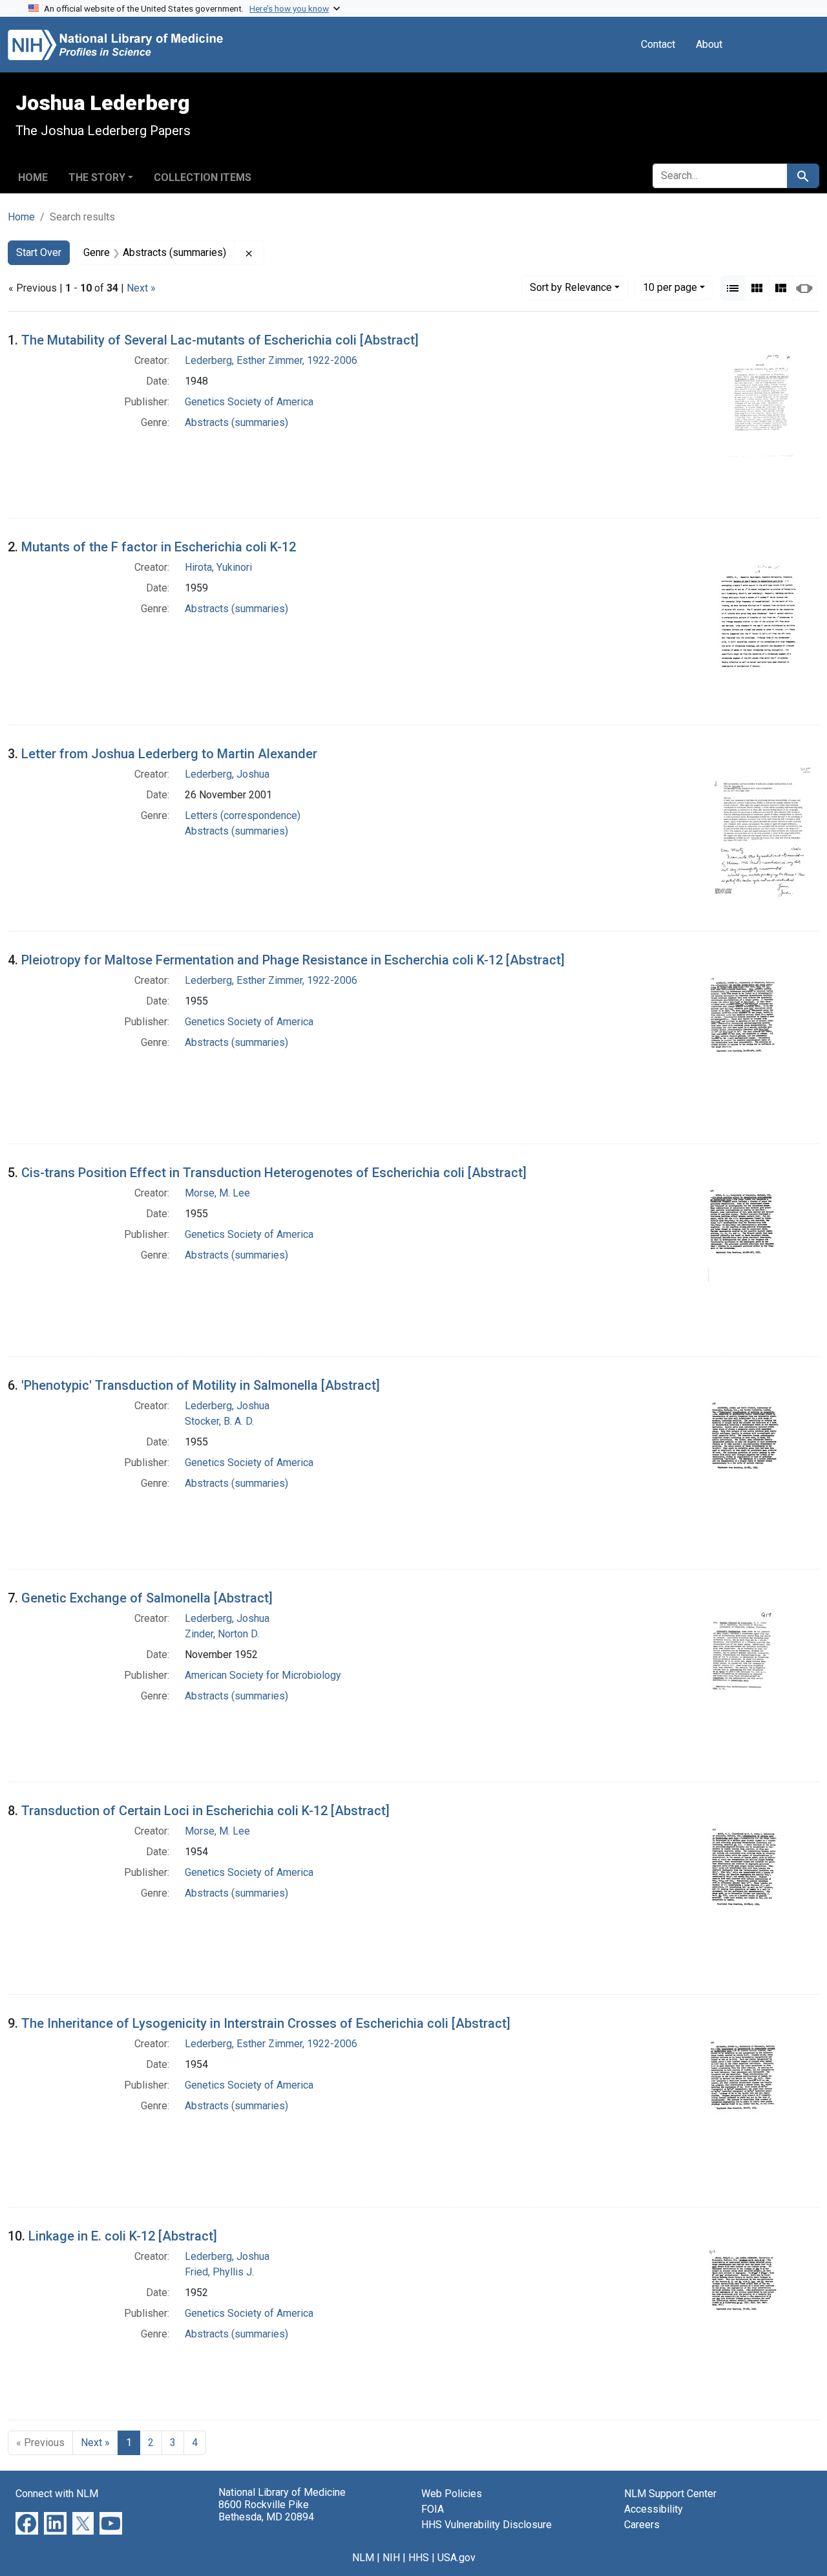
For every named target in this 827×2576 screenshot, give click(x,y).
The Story (97, 177)
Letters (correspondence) (243, 815)
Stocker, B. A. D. (219, 1421)
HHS (419, 2558)
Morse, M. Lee (217, 1193)
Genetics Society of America (249, 402)
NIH (391, 2558)
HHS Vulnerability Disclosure (487, 2525)
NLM (363, 2558)
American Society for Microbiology (263, 1675)
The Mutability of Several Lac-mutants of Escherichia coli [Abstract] (220, 340)
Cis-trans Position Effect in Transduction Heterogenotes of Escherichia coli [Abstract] (274, 1173)
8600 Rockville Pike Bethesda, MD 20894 (266, 2511)
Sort (571, 287)
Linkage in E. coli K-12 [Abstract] (123, 2236)
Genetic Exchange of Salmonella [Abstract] (147, 1598)
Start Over (39, 252)
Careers (642, 2525)
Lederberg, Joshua (227, 774)
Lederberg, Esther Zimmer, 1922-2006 (271, 360)
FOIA (433, 2509)
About (709, 44)
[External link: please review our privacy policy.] (27, 2523)
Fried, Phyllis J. (219, 2272)
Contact (658, 44)
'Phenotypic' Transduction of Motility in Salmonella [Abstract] (201, 1385)
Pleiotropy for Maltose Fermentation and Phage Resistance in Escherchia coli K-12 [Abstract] (293, 960)
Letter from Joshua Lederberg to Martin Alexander (169, 754)
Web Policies (452, 2494)
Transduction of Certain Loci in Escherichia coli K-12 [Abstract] (205, 1811)
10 (670, 287)
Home (33, 177)
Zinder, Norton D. (222, 1634)
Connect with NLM (57, 2494)
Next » (141, 288)
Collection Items (203, 177)
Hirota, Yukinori (218, 567)
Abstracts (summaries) (236, 422)
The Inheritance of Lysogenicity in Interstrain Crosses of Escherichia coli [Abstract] (266, 2023)
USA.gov (456, 2558)
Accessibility (654, 2509)
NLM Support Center (670, 2494)
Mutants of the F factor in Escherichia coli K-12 (159, 547)
